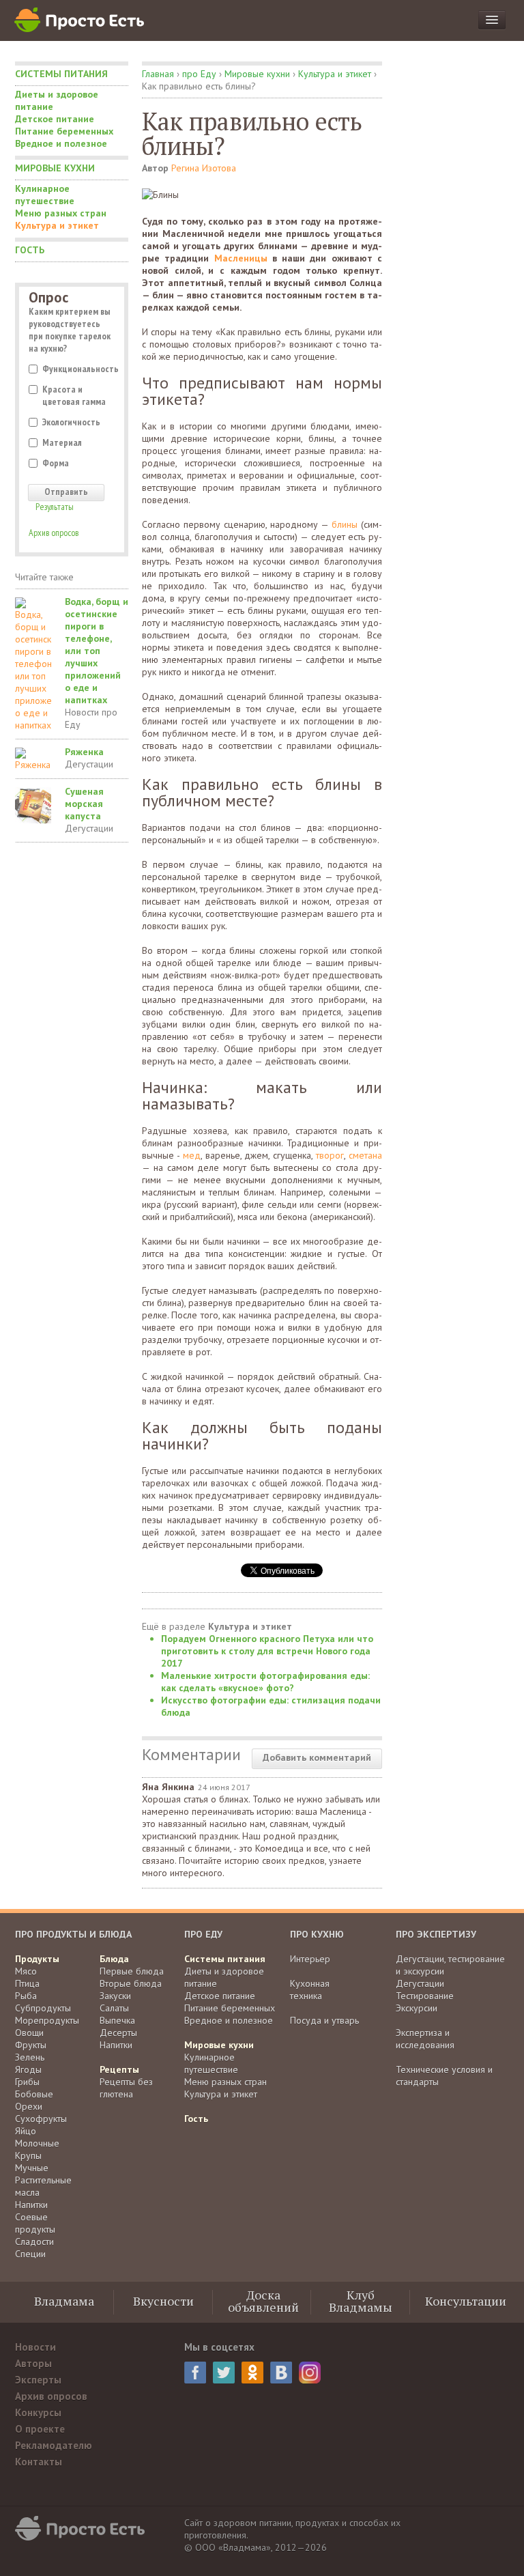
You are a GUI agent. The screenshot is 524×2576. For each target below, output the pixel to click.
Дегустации (89, 764)
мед (192, 1155)
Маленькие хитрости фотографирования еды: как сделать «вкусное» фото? (265, 1682)
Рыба (26, 1996)
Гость (30, 250)
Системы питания (61, 74)
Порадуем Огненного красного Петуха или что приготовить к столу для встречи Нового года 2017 (267, 1651)
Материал (62, 442)
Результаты (55, 507)
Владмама (64, 2301)
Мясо (26, 1971)
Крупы (28, 2155)
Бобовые (34, 2094)
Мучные (32, 2168)
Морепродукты (47, 2020)
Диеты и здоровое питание (57, 100)
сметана (365, 1155)
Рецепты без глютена (126, 2088)
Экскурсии (417, 2008)
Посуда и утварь (324, 2020)
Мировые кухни (55, 168)
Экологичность (71, 422)
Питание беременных (64, 131)
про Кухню (317, 1934)
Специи (30, 2254)
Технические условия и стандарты (444, 2076)
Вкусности (163, 2301)
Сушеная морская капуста (84, 804)
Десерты (118, 2033)
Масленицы (241, 258)
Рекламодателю (54, 2445)
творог (330, 1155)
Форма (56, 463)
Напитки (31, 2205)
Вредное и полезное (61, 143)
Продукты (37, 1959)
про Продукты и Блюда (73, 1934)
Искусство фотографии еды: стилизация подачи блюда (271, 1706)
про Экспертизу (436, 1934)
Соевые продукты (35, 2223)
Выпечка (117, 2020)
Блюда (114, 1959)
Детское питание (55, 119)
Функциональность (78, 369)
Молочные (37, 2143)
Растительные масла (43, 2186)
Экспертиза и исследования (425, 2039)
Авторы (33, 2363)
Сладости (34, 2241)
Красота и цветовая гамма (74, 395)
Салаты (114, 2008)
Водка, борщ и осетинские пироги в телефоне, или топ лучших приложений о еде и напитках (97, 651)
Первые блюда (132, 1971)
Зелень (30, 2057)
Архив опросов (54, 533)
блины (345, 524)
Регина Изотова (204, 168)
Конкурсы (38, 2412)
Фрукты (31, 2045)
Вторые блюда (131, 1983)
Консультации (466, 2301)
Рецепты (119, 2069)
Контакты (39, 2462)
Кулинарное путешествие (45, 195)
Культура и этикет (57, 225)
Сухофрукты (41, 2119)
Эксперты (38, 2380)
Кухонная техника (310, 1990)
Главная (158, 74)
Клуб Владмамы (361, 2301)
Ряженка (84, 752)
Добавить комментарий (317, 1757)
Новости (35, 2347)
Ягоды (28, 2069)
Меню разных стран (61, 213)
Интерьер (310, 1959)
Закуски (115, 1996)
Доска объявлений (263, 2301)
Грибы (27, 2082)
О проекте (40, 2429)
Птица (27, 1983)
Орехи (29, 2106)
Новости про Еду (91, 718)
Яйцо (26, 2131)
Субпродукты (43, 2008)
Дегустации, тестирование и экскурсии (450, 1965)
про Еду (199, 74)
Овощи (29, 2033)
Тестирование (425, 1996)
